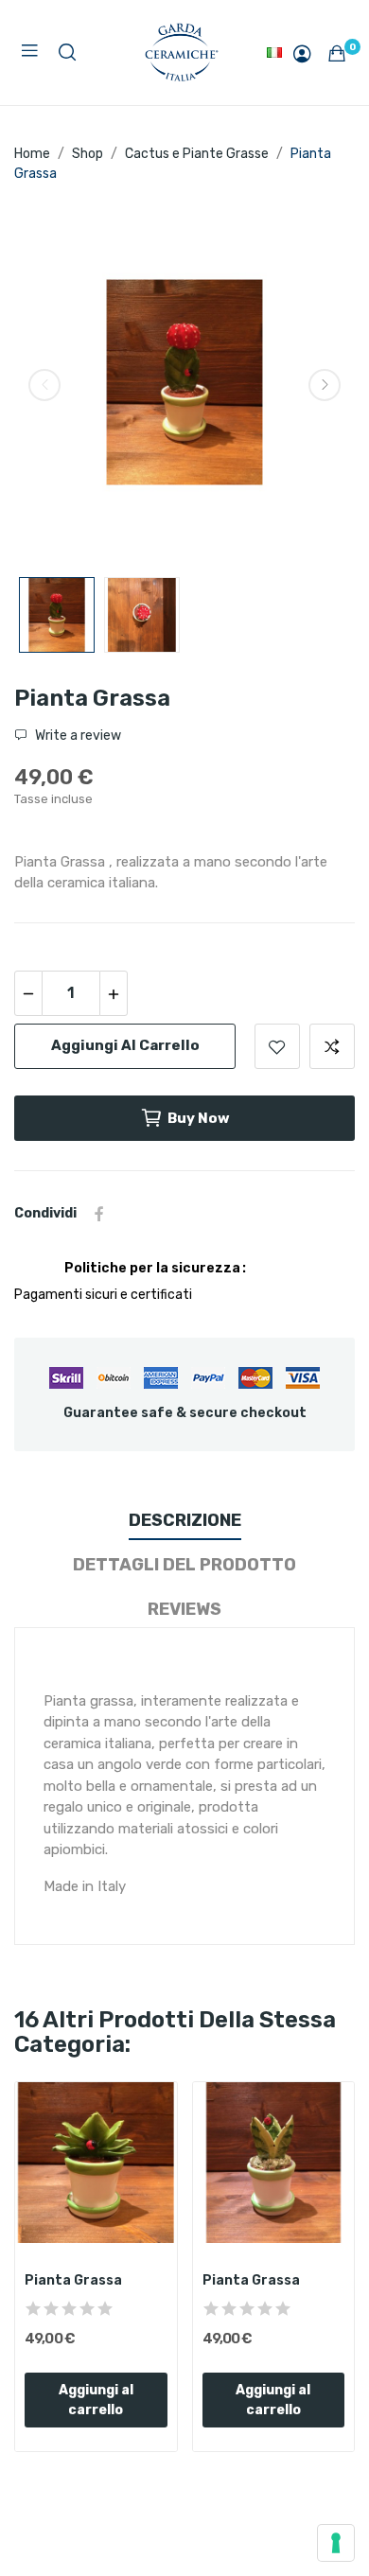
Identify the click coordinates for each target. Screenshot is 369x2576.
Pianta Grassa (73, 2280)
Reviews (184, 1609)
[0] (337, 53)
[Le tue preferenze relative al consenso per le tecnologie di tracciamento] (336, 2543)
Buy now (199, 1118)
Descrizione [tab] (185, 1520)
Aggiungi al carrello (125, 1045)
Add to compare (332, 1046)
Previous (44, 385)
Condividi (99, 1214)
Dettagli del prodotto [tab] (184, 1565)
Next (325, 385)
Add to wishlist (277, 1046)
